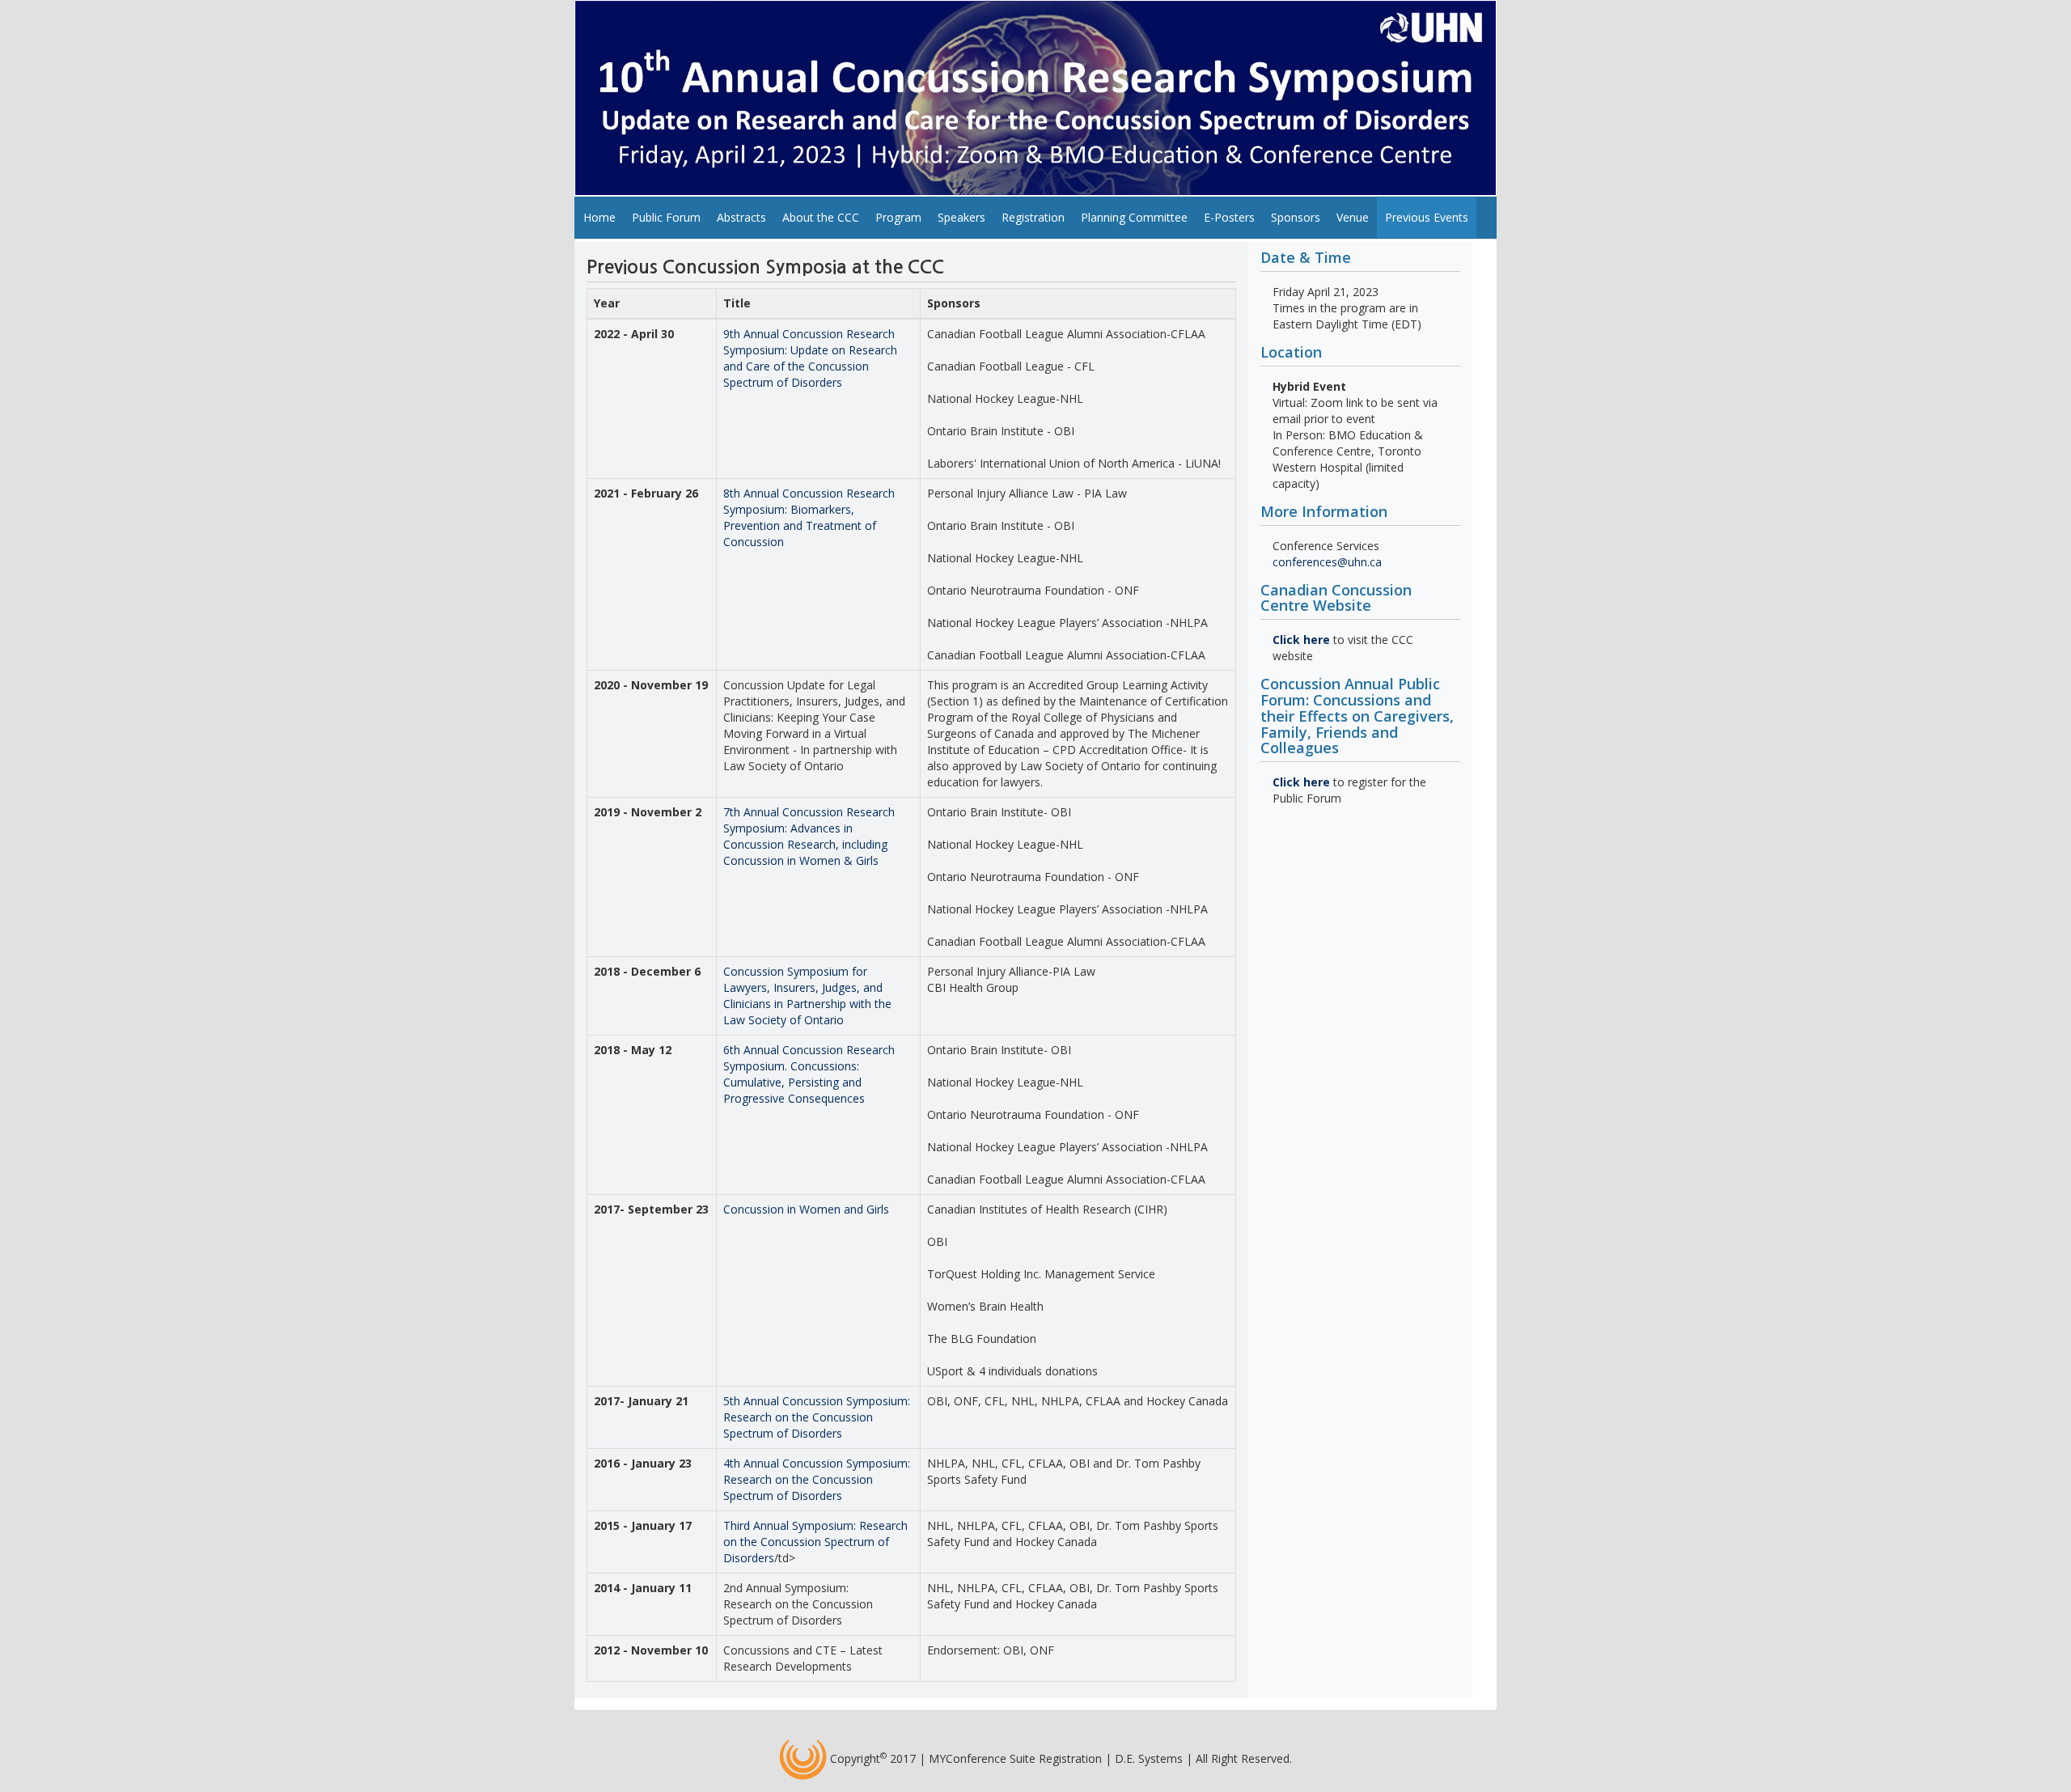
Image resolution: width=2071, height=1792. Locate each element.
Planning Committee (1134, 217)
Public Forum (666, 217)
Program (898, 217)
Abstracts (741, 217)
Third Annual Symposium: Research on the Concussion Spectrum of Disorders (815, 1542)
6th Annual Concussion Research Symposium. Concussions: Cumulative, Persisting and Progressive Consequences (809, 1074)
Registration (1033, 217)
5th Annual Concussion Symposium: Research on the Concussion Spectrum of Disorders (817, 1417)
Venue (1353, 217)
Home (599, 217)
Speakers (961, 217)
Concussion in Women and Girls (806, 1209)
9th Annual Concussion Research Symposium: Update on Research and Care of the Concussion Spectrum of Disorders (810, 358)
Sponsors (1296, 217)
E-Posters (1229, 217)
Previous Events (1427, 217)
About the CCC (821, 217)
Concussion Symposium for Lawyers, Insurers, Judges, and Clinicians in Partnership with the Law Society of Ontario (807, 996)
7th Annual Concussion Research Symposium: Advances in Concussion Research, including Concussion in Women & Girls (809, 836)
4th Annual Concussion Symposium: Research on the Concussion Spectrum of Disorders (817, 1479)
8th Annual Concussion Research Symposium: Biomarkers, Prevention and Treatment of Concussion (809, 517)
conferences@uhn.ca (1327, 562)
